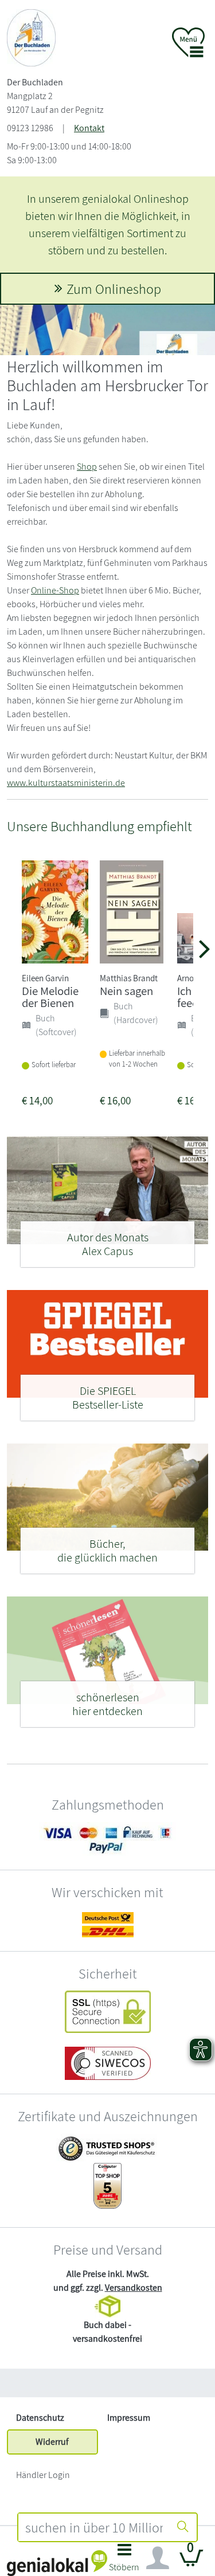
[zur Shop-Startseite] (31, 37)
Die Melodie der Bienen (50, 997)
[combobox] (94, 2527)
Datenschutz (40, 2418)
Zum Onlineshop (114, 289)
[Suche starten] (183, 2527)
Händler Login (43, 2475)
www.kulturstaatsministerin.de (66, 783)
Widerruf (52, 2442)
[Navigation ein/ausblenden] (158, 2558)
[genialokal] (57, 2563)
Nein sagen (126, 991)
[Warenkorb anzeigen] (191, 2563)
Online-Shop (55, 590)
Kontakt (89, 128)
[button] (125, 2561)
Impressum (129, 2418)
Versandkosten (134, 2288)
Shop (87, 467)
